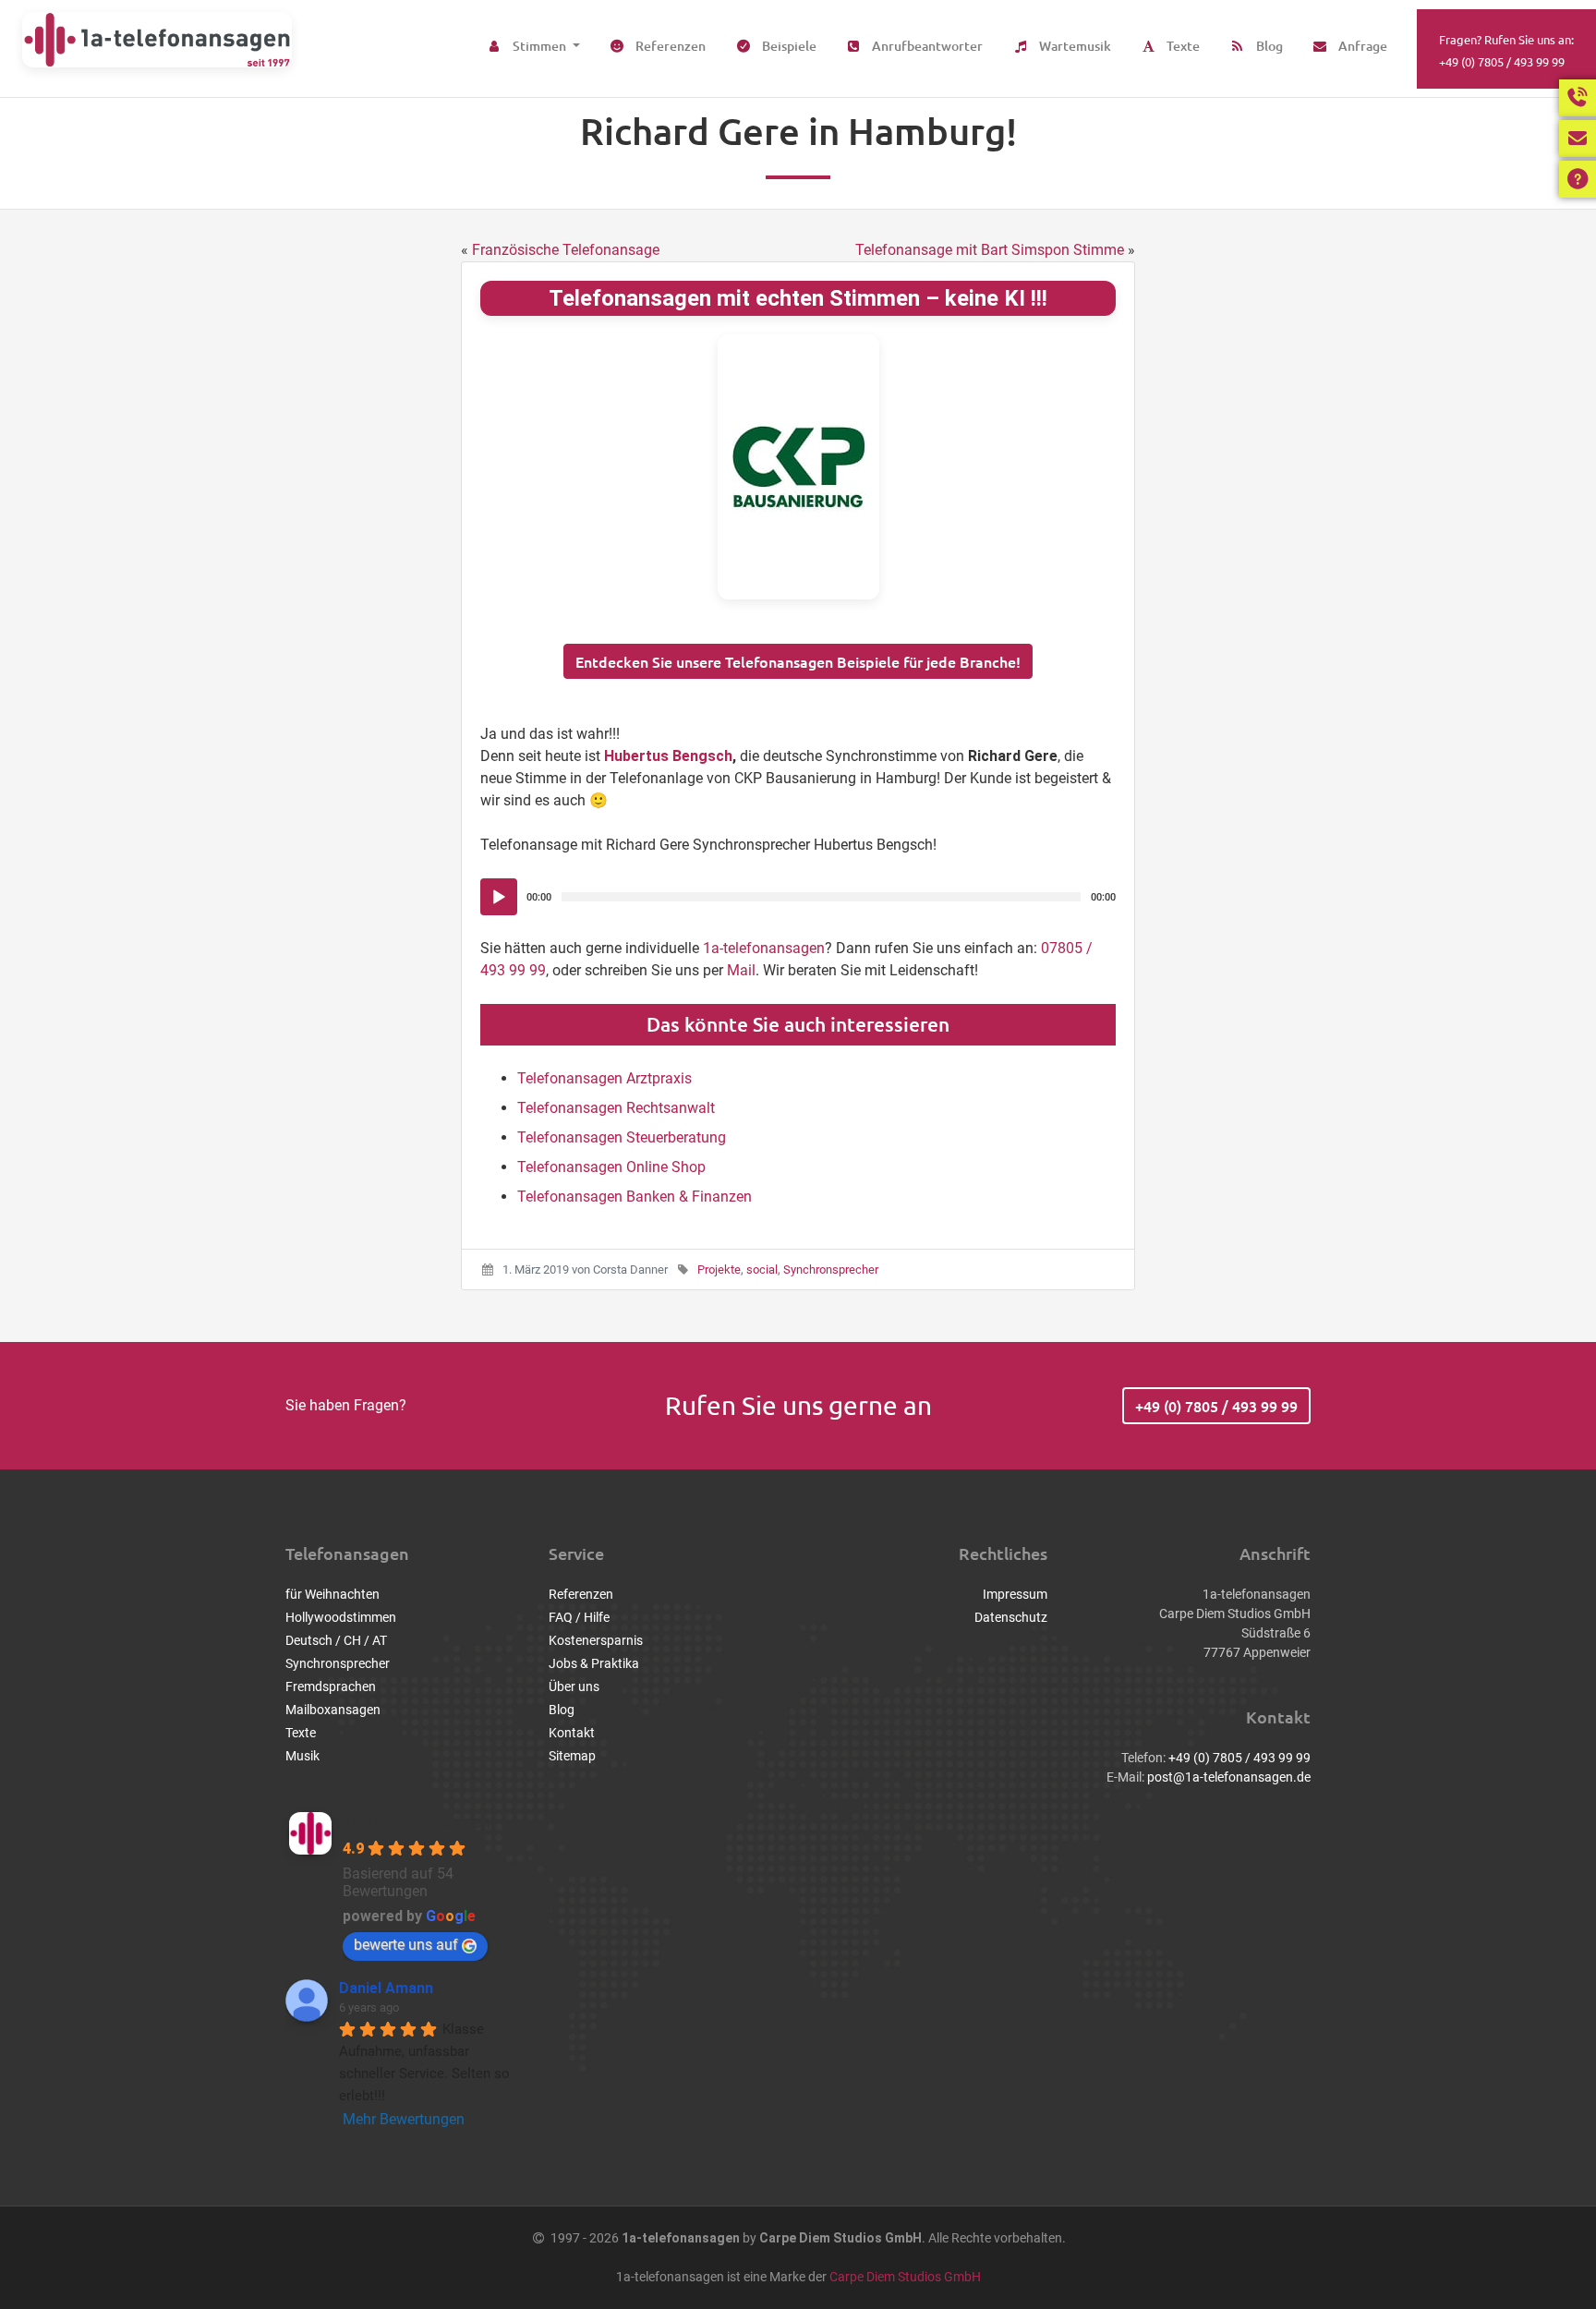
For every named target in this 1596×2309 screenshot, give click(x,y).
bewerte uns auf (406, 1945)
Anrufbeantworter (926, 46)
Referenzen (669, 46)
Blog (1268, 46)
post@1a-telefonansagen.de (1229, 1777)
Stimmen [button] (539, 46)
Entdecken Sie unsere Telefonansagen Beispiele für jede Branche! (798, 661)
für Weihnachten (332, 1594)
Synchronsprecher (831, 1269)
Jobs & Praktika (594, 1663)
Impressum (1015, 1594)
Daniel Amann (386, 1988)
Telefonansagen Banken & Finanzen (635, 1197)
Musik (302, 1756)
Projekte (719, 1269)
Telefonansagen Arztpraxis (605, 1078)
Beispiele (788, 46)
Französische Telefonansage (566, 250)
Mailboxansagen (333, 1710)
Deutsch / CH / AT (336, 1640)
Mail (741, 970)
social (762, 1269)
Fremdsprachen (331, 1686)
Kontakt (572, 1733)
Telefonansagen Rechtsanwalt (616, 1108)
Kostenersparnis (596, 1640)
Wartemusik (1074, 46)
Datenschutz (1011, 1617)
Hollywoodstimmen (341, 1617)
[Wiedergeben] (499, 898)
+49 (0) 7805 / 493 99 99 (1216, 1406)
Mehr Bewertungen (404, 2119)
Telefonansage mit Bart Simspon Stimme (990, 250)
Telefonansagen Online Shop (611, 1167)
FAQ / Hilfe (579, 1617)
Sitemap (572, 1756)
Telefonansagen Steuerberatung (622, 1137)
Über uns (574, 1686)
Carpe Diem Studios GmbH (905, 2277)
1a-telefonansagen (764, 948)
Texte (1182, 46)
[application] (798, 897)
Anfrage (1361, 46)
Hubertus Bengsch (668, 756)
